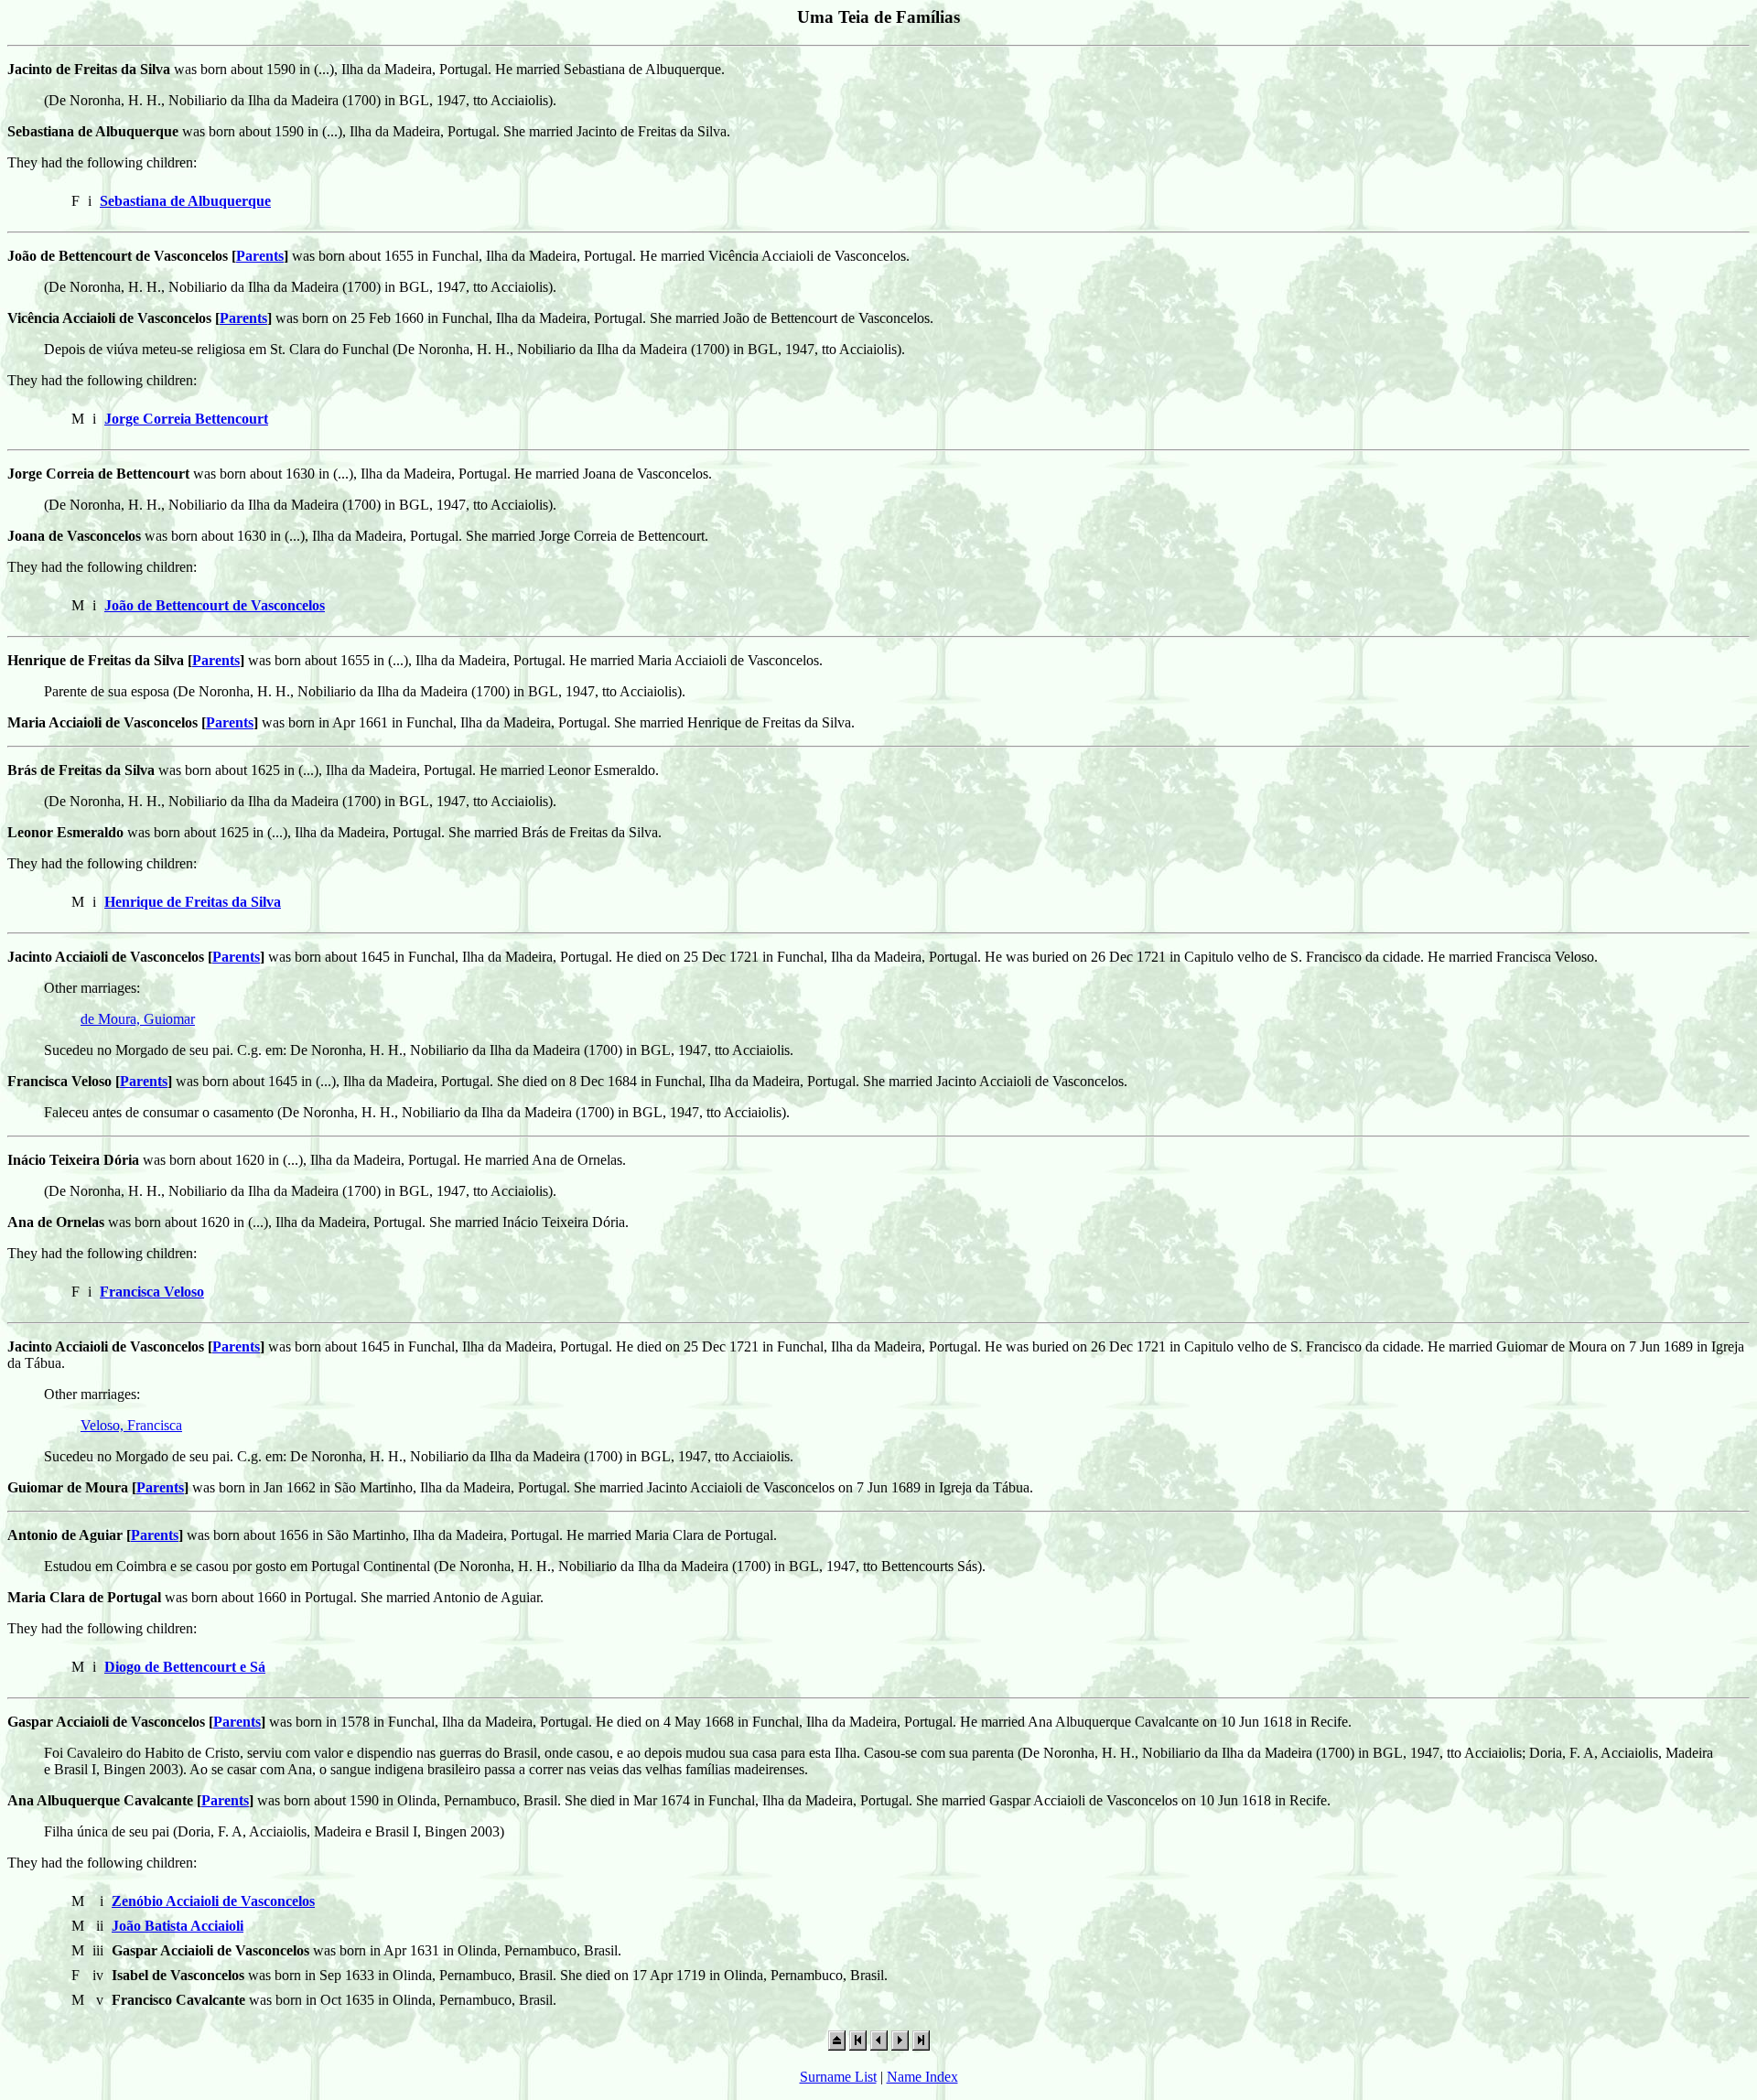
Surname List (838, 2077)
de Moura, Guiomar (138, 1019)
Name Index (922, 2077)
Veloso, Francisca (131, 1425)
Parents (260, 256)
